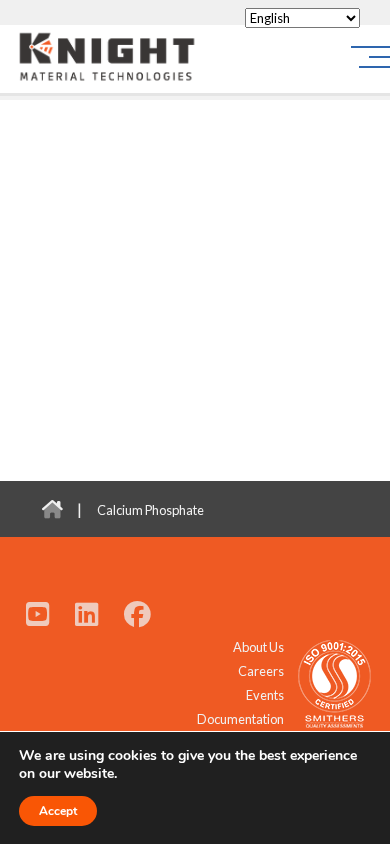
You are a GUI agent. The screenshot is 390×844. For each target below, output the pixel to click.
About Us (258, 647)
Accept (58, 811)
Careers (261, 671)
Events (265, 695)
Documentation (240, 719)
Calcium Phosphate (150, 510)
